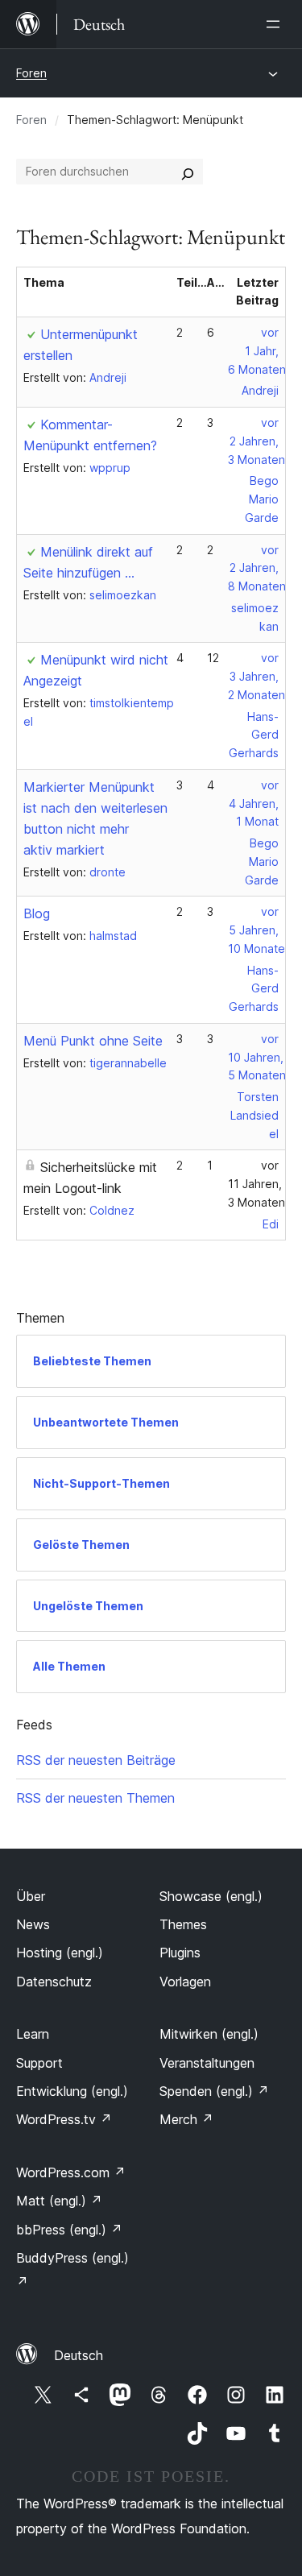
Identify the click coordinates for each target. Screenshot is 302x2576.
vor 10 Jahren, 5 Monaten (257, 1057)
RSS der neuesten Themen (95, 1798)
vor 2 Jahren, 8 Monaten (257, 568)
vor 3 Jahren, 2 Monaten (256, 676)
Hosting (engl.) (60, 1953)
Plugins (180, 1953)
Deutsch (79, 2355)
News (33, 1924)
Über (31, 1896)
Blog (37, 913)
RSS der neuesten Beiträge (96, 1760)
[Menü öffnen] (276, 24)
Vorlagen (185, 1982)
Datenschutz (54, 1982)
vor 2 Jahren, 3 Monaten (256, 441)
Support (39, 2063)
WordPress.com (71, 2172)
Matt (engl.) (59, 2201)
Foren (31, 73)
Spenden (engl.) (214, 2091)
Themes (183, 1924)
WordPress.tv (64, 2119)
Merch (186, 2119)
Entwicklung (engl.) (72, 2091)
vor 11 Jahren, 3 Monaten (256, 1184)
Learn (33, 2034)
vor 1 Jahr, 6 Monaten (257, 351)
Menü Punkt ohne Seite (93, 1041)
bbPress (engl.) (69, 2230)
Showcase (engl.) (211, 1896)
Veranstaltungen (207, 2063)
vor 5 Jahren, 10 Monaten (260, 930)
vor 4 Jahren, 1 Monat (254, 803)
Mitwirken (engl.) (209, 2034)
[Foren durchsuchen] (188, 172)
